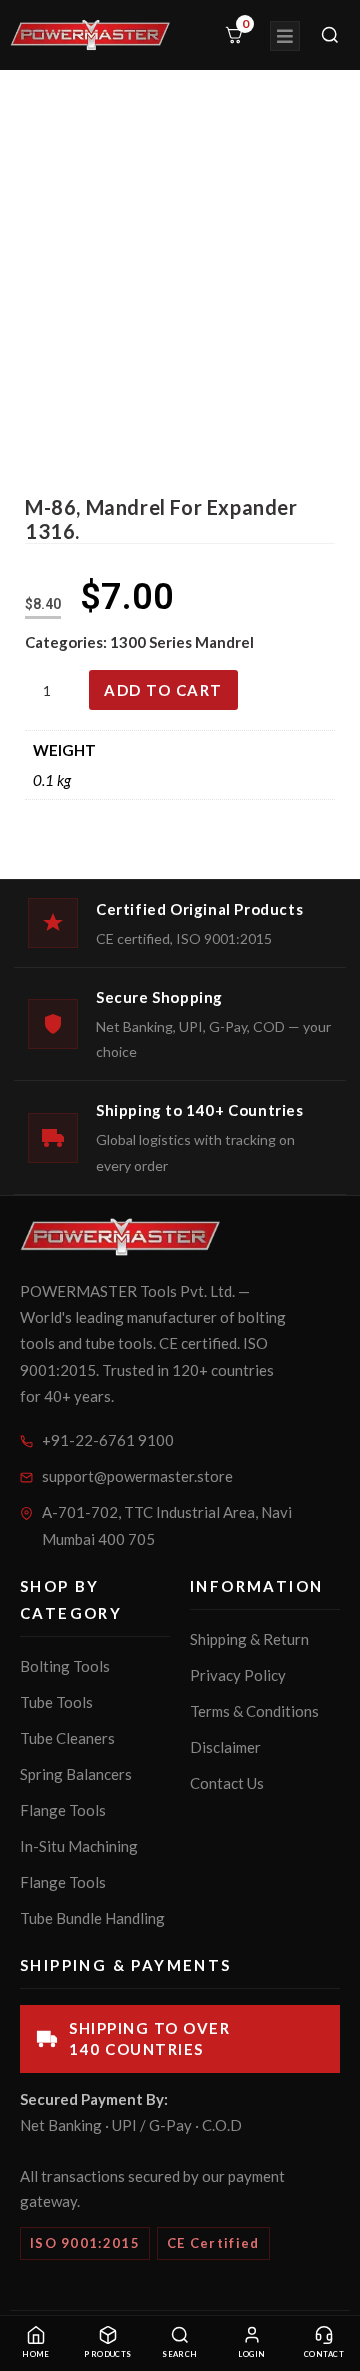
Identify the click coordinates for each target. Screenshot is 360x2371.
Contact (324, 2354)
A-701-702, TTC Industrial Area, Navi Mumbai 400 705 (167, 1525)
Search (180, 2354)
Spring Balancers (76, 1774)
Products (108, 2354)
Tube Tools (56, 1702)
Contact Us (227, 1783)
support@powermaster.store (137, 1476)
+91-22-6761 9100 (108, 1440)
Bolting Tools (65, 1666)
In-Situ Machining (79, 1846)
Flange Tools (63, 1810)
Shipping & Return (249, 1639)
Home (36, 2354)
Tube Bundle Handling (92, 1918)
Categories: (67, 642)
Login (251, 2354)
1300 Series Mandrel (182, 642)
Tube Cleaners (67, 1738)
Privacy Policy (238, 1675)
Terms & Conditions (254, 1711)
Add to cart (163, 690)
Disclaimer (225, 1747)
